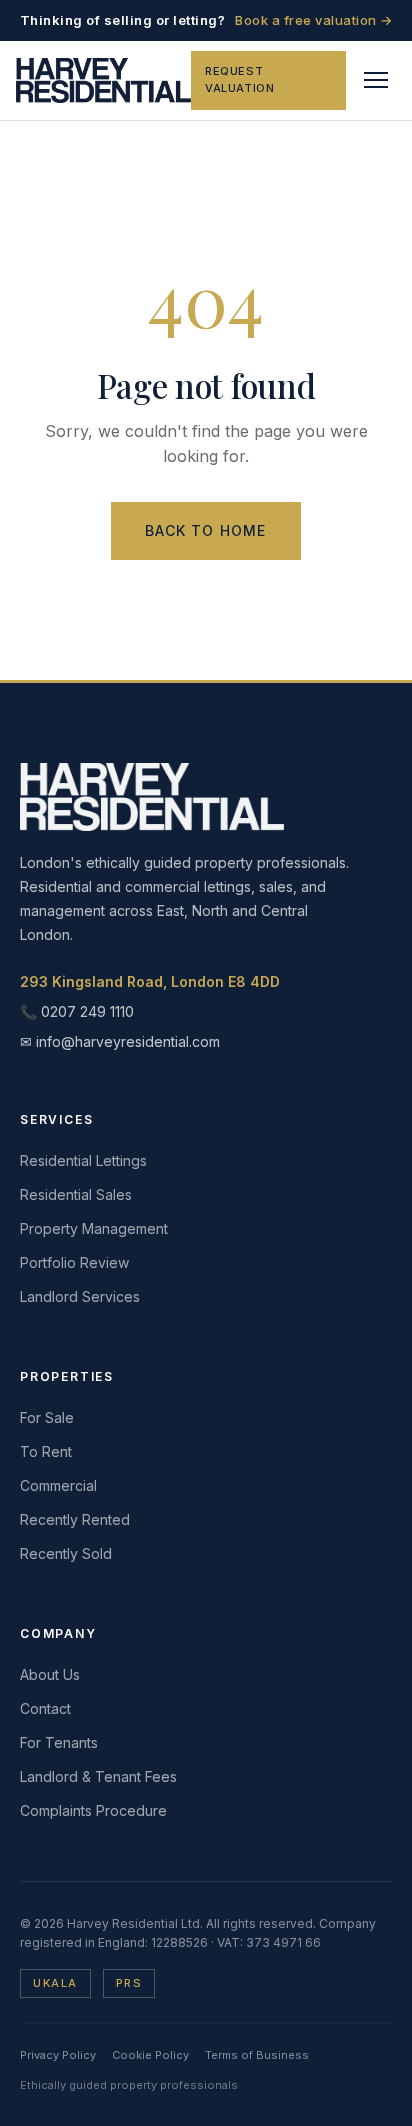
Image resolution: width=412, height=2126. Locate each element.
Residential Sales (76, 1194)
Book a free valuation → (314, 20)
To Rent (46, 1451)
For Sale (47, 1417)
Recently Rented (75, 1519)
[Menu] (376, 80)
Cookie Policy (150, 2055)
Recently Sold (66, 1553)
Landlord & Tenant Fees (98, 1776)
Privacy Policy (58, 2055)
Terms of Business (257, 2055)
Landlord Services (80, 1296)
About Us (50, 1674)
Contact (45, 1708)
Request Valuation (239, 80)
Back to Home (205, 530)
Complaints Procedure (93, 1810)
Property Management (94, 1228)
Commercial (58, 1485)
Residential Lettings (83, 1160)
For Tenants (59, 1742)
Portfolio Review (74, 1262)
